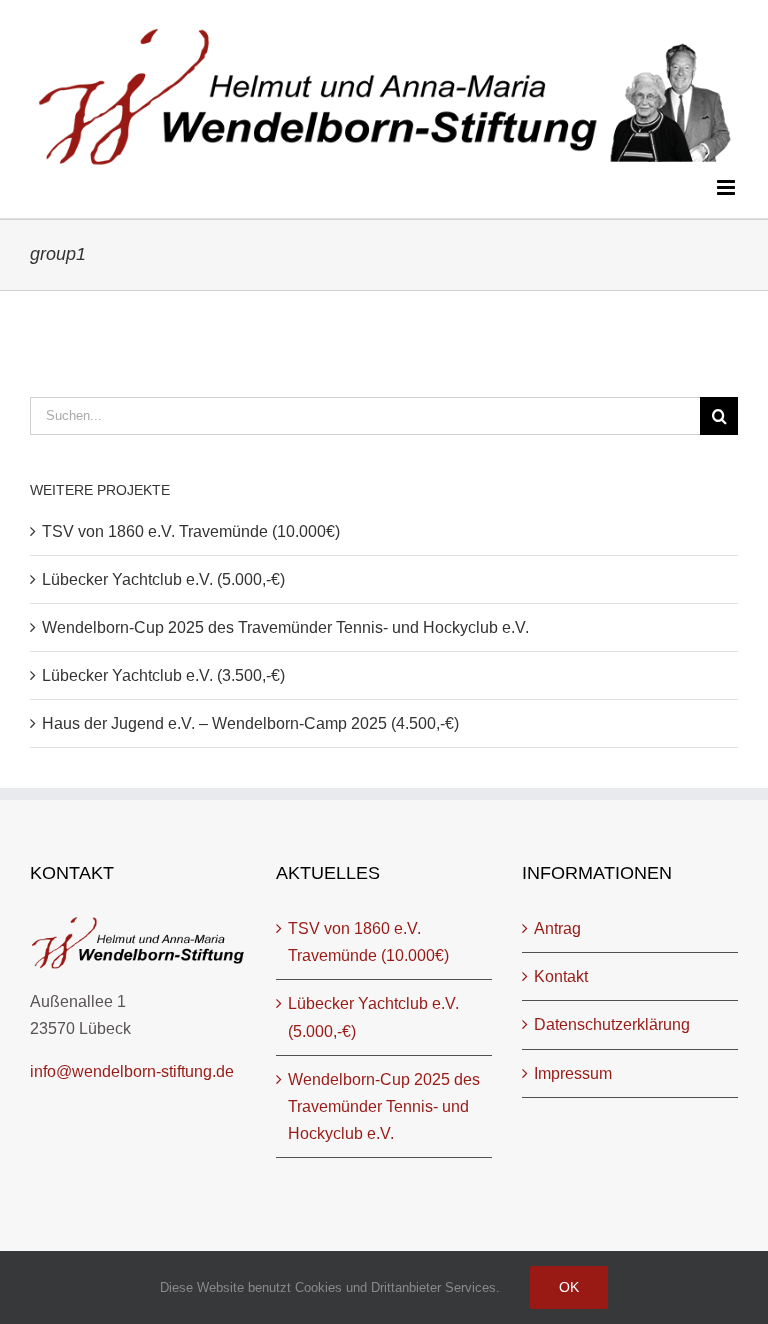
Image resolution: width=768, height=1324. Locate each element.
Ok (569, 1287)
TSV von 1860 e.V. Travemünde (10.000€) (191, 531)
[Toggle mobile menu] (727, 187)
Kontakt (561, 976)
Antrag (557, 928)
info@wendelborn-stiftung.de (132, 1071)
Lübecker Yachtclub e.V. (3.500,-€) (163, 675)
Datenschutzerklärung (612, 1024)
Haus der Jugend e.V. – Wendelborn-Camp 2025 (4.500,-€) (250, 723)
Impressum (573, 1073)
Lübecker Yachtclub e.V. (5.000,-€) (163, 579)
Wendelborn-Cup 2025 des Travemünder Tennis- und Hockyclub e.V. (285, 627)
